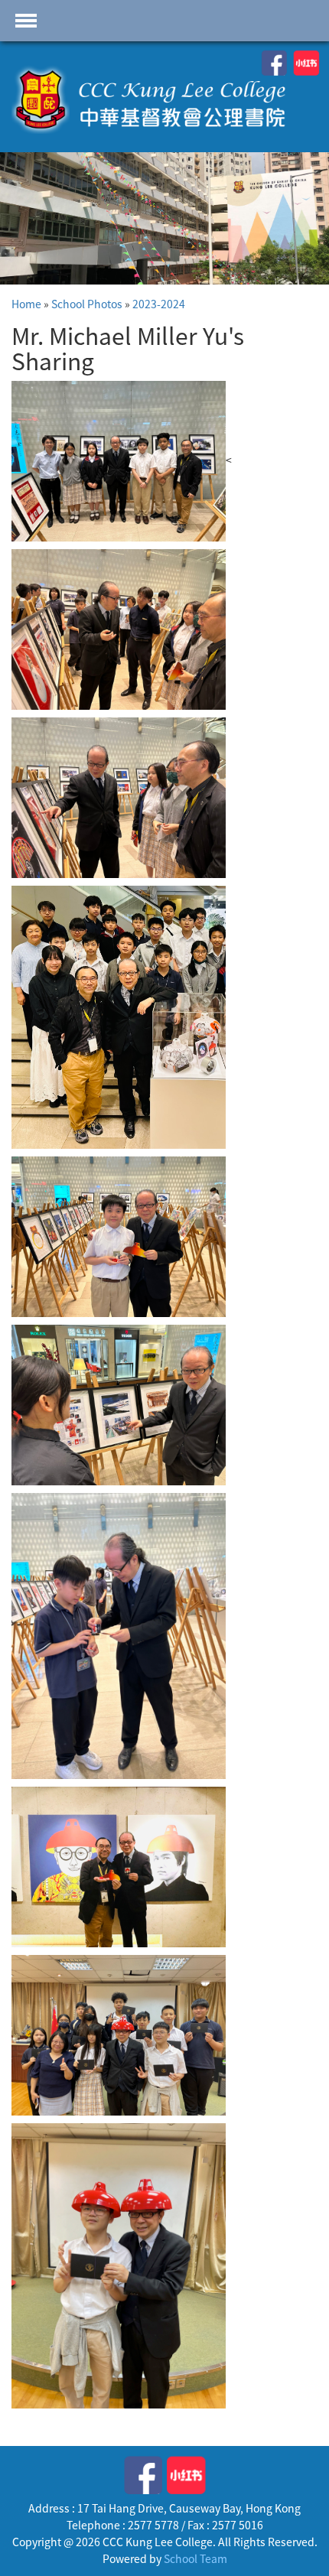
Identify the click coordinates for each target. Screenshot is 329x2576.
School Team (195, 2558)
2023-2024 (159, 304)
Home (26, 304)
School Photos (87, 304)
